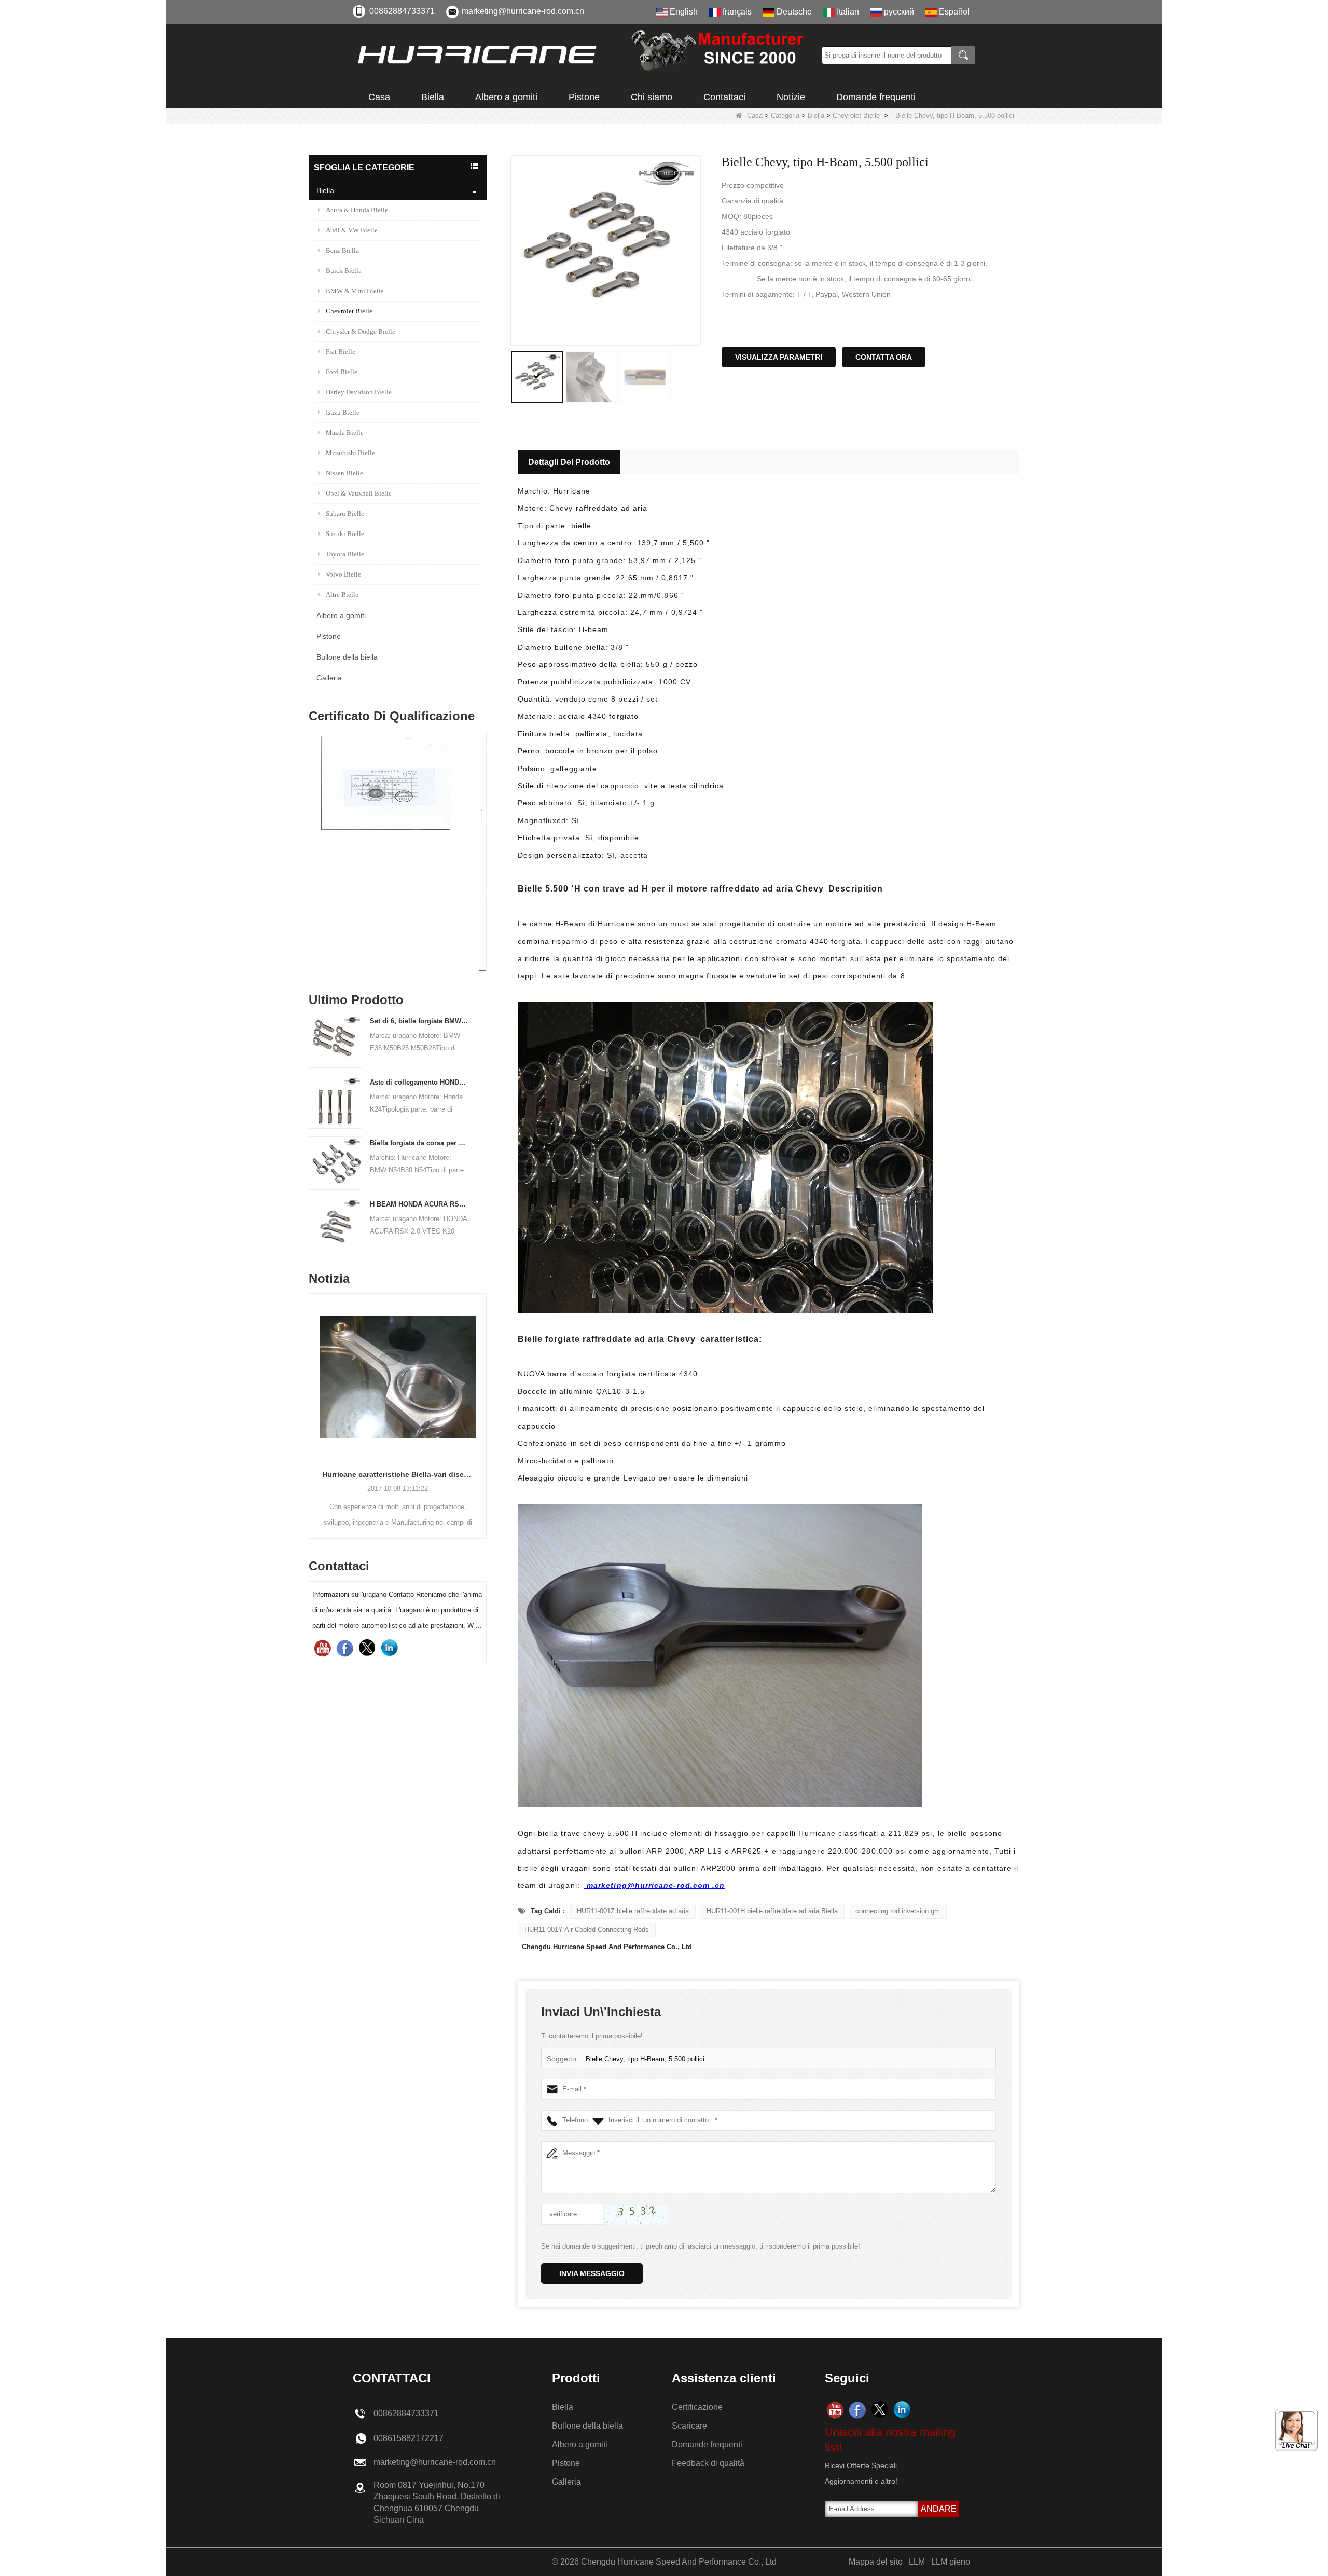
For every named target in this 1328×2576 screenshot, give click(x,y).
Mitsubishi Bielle (350, 453)
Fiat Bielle (341, 352)
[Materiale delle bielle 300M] (398, 854)
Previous (313, 834)
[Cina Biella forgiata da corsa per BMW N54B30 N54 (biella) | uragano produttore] (335, 1163)
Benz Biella (342, 250)
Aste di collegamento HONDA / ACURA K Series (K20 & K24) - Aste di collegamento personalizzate (419, 1082)
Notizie (791, 97)
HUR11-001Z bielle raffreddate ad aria (633, 1911)
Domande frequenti (876, 97)
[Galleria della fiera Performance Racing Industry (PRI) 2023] (398, 1377)
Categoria (785, 115)
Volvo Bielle (343, 574)
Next (482, 834)
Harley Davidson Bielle (359, 392)
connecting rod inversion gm (898, 1911)
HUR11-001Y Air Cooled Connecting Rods (587, 1930)
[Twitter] (367, 1648)
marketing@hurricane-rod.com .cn (655, 1885)
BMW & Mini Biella (355, 291)
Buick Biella (344, 271)
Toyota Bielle (345, 554)
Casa (379, 97)
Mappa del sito (876, 2562)
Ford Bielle (342, 372)
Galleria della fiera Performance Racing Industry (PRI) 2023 (398, 1474)
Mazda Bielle (345, 433)
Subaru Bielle (345, 513)
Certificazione (697, 2407)
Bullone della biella (347, 657)
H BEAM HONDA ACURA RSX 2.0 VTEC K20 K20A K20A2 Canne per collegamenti (419, 1204)
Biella (433, 97)
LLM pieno (951, 2562)
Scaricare (689, 2426)
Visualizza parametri (779, 357)
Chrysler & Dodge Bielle (361, 331)
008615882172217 (409, 2438)
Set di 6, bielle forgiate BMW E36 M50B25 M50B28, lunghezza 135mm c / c (419, 1021)
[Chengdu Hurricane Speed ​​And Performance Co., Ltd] (584, 55)
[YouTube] (322, 1648)
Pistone (584, 97)
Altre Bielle (342, 594)
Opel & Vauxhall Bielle (359, 493)
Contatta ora (884, 357)
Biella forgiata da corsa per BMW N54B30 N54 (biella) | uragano (419, 1143)
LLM (917, 2562)
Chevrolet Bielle (856, 115)
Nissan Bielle (344, 473)
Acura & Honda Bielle (357, 210)
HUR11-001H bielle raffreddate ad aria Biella (772, 1911)
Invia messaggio (592, 2273)
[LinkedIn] (389, 1648)
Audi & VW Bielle (352, 230)
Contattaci (724, 97)
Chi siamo (652, 97)
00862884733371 (402, 11)
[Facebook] (345, 1648)
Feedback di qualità (708, 2463)
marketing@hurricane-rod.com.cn (523, 11)
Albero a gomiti (506, 97)
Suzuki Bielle (345, 534)
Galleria (329, 678)
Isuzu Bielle (343, 412)
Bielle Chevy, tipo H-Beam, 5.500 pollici (645, 2059)
